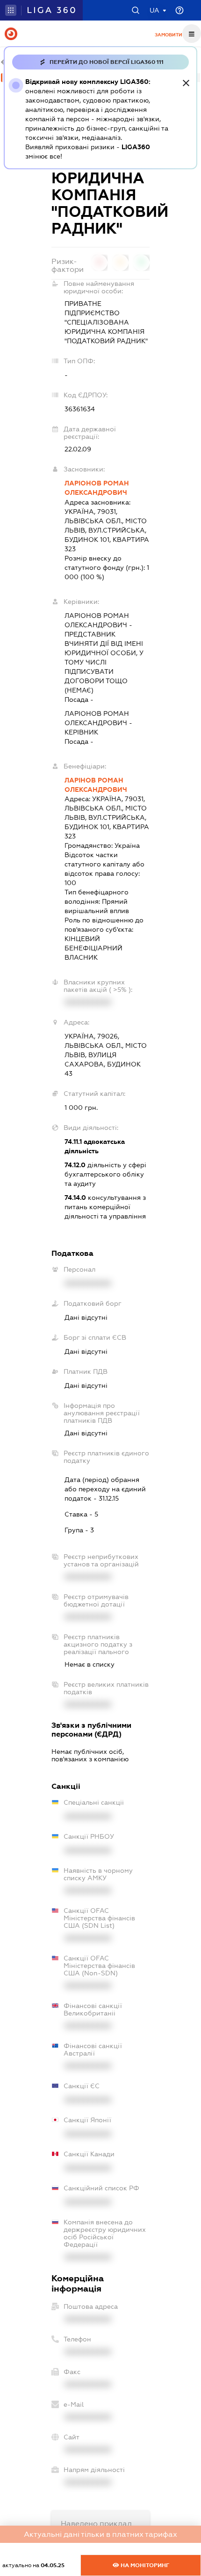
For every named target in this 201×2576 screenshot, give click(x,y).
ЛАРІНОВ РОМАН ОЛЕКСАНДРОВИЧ (96, 785)
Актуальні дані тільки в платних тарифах (100, 2534)
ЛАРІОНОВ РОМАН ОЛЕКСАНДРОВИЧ (97, 488)
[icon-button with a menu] (192, 34)
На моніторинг (144, 2565)
